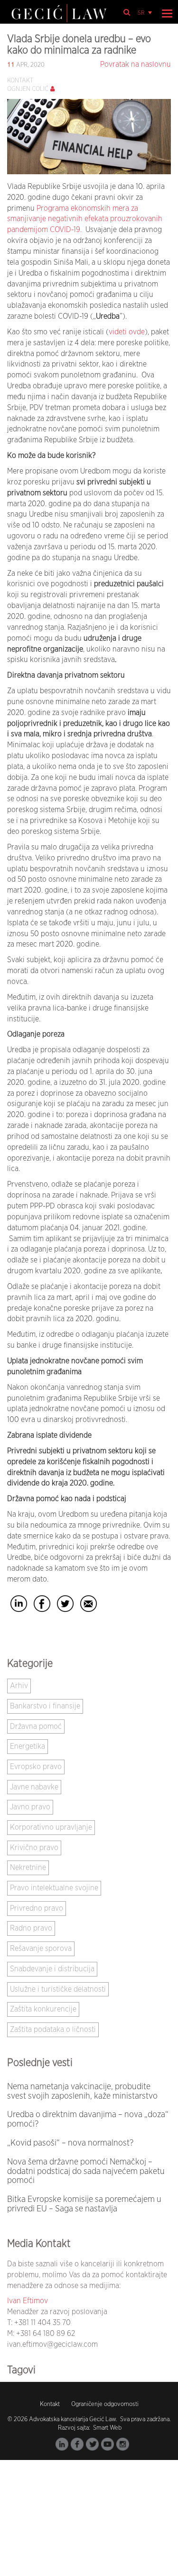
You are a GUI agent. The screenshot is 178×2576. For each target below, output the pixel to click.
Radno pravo (31, 1928)
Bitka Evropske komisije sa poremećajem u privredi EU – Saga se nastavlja (84, 2204)
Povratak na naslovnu (136, 64)
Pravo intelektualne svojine (54, 1888)
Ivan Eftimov (28, 2301)
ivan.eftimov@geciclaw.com (52, 2344)
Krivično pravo (34, 1848)
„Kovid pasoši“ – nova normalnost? (70, 2143)
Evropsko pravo (36, 1767)
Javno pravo (30, 1807)
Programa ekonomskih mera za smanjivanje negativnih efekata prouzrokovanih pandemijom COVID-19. (85, 219)
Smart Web (107, 2428)
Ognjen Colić (28, 89)
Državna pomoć (36, 1726)
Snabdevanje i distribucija (52, 1969)
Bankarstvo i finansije (45, 1706)
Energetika (28, 1746)
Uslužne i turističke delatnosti (58, 1989)
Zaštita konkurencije (43, 2009)
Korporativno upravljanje (51, 1827)
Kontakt (50, 2404)
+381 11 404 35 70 (42, 2323)
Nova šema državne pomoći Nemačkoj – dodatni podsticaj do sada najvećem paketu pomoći (86, 2172)
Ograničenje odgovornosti (105, 2404)
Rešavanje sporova (41, 1949)
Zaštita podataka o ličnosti (53, 2030)
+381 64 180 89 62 (46, 2334)
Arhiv (19, 1686)
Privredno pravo (37, 1908)
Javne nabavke (34, 1787)
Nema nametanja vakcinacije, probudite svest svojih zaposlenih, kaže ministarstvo (82, 2092)
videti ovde (127, 332)
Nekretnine (28, 1868)
